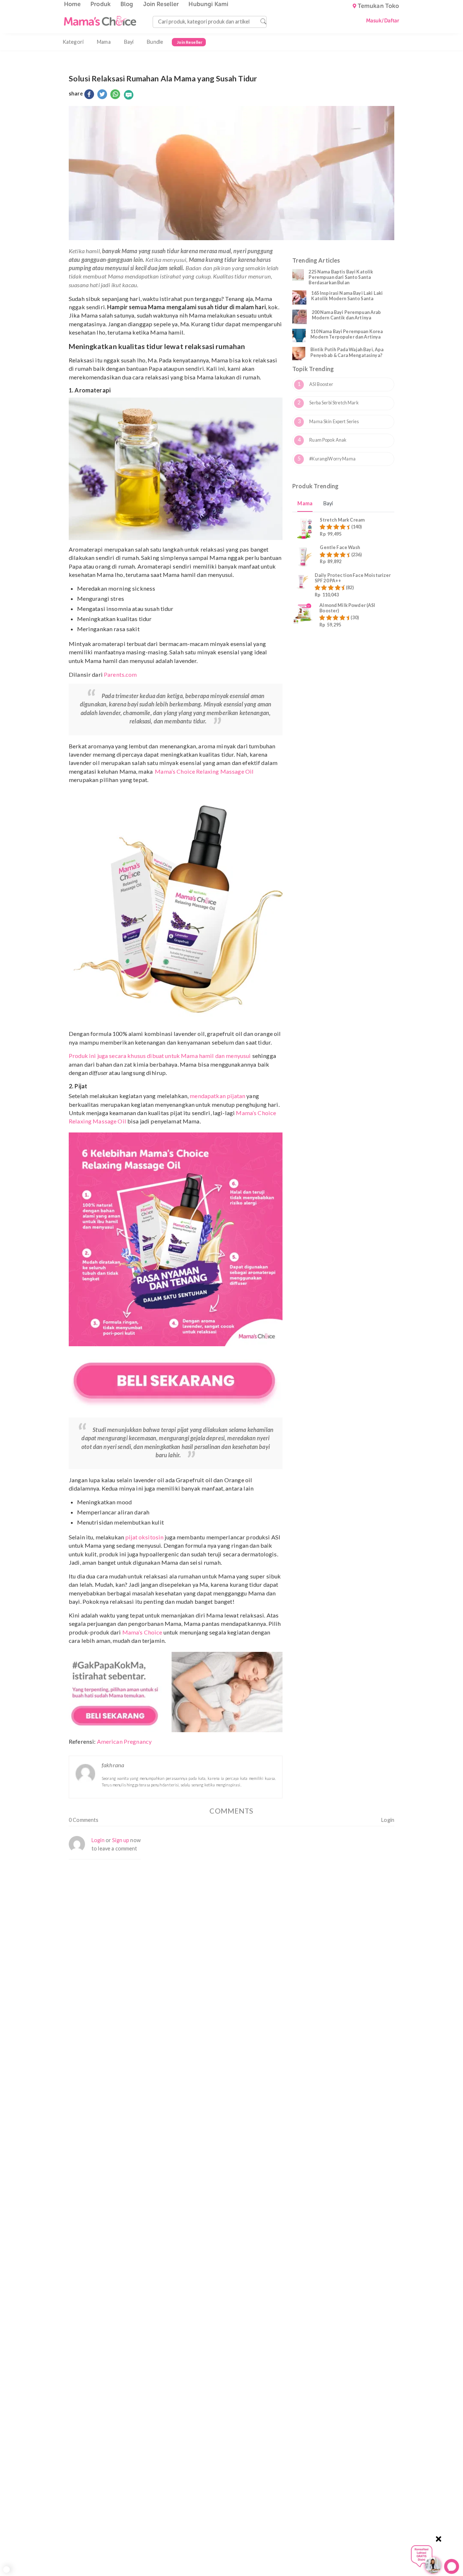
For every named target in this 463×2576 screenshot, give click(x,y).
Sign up (121, 1840)
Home (73, 4)
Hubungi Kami (208, 4)
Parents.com (120, 674)
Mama (104, 42)
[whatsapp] (115, 95)
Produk (101, 4)
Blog (127, 4)
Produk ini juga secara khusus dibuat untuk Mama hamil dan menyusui (160, 1056)
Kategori (73, 42)
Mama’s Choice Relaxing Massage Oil (204, 771)
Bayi (129, 42)
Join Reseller (161, 4)
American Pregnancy (124, 1741)
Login (388, 1820)
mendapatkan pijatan (217, 1096)
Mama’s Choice (142, 1632)
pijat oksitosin (144, 1537)
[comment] (129, 95)
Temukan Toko (379, 6)
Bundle (155, 42)
